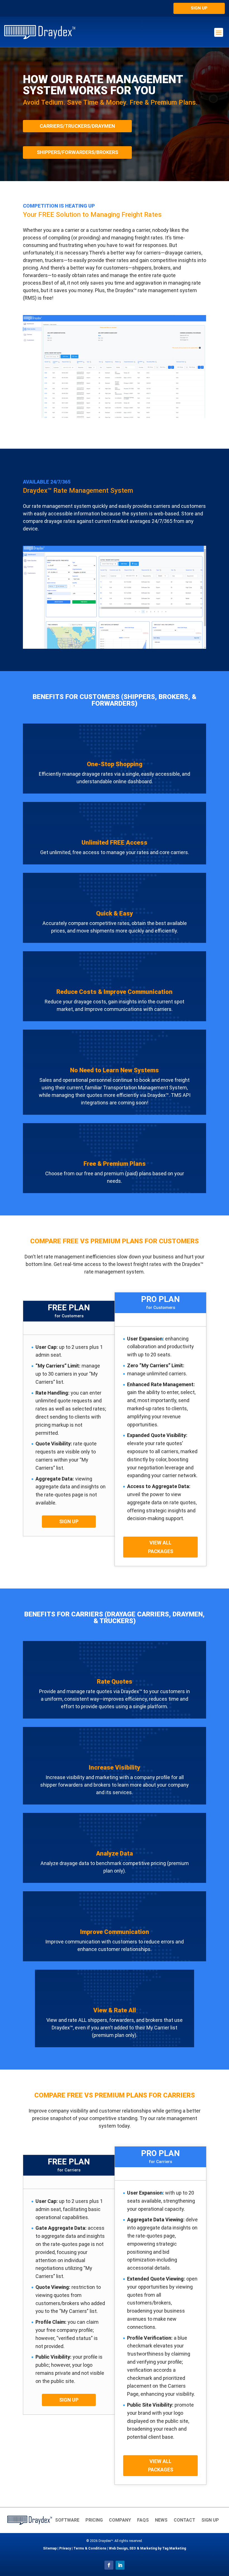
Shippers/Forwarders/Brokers (77, 152)
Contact (184, 2520)
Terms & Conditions (90, 2548)
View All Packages (161, 1547)
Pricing (94, 2520)
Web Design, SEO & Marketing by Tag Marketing (147, 2548)
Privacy (65, 2548)
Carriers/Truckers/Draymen (77, 126)
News (161, 2520)
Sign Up (199, 8)
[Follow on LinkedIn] (120, 2565)
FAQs (143, 2520)
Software (67, 2520)
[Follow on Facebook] (109, 2565)
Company (120, 2520)
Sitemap (50, 2548)
